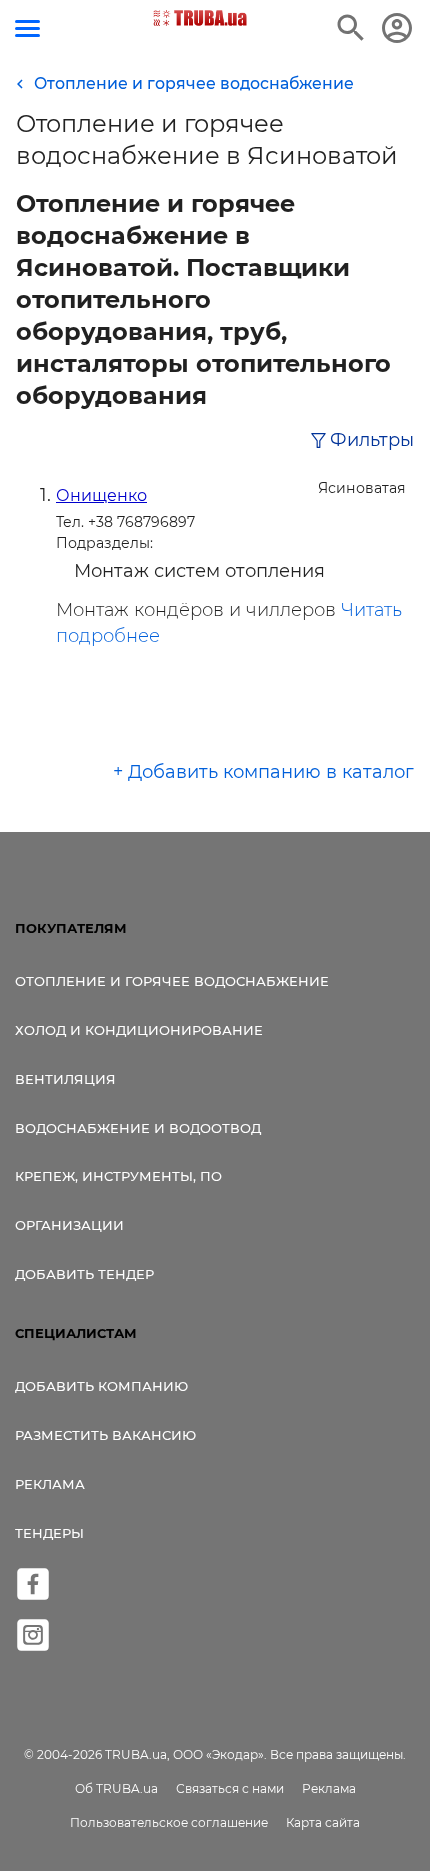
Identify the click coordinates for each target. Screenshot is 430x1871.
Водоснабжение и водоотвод (138, 1128)
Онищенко (101, 495)
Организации (69, 1225)
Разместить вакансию (105, 1435)
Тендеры (49, 1533)
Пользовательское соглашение (169, 1822)
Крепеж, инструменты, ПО (118, 1176)
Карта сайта (323, 1822)
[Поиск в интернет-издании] (351, 28)
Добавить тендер (84, 1274)
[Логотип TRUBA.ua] (200, 18)
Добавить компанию (101, 1386)
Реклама (50, 1484)
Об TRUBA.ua (116, 1788)
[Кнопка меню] (27, 28)
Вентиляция (65, 1079)
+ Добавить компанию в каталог (263, 772)
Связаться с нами (230, 1788)
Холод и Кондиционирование (139, 1030)
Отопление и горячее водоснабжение (172, 981)
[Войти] (397, 28)
